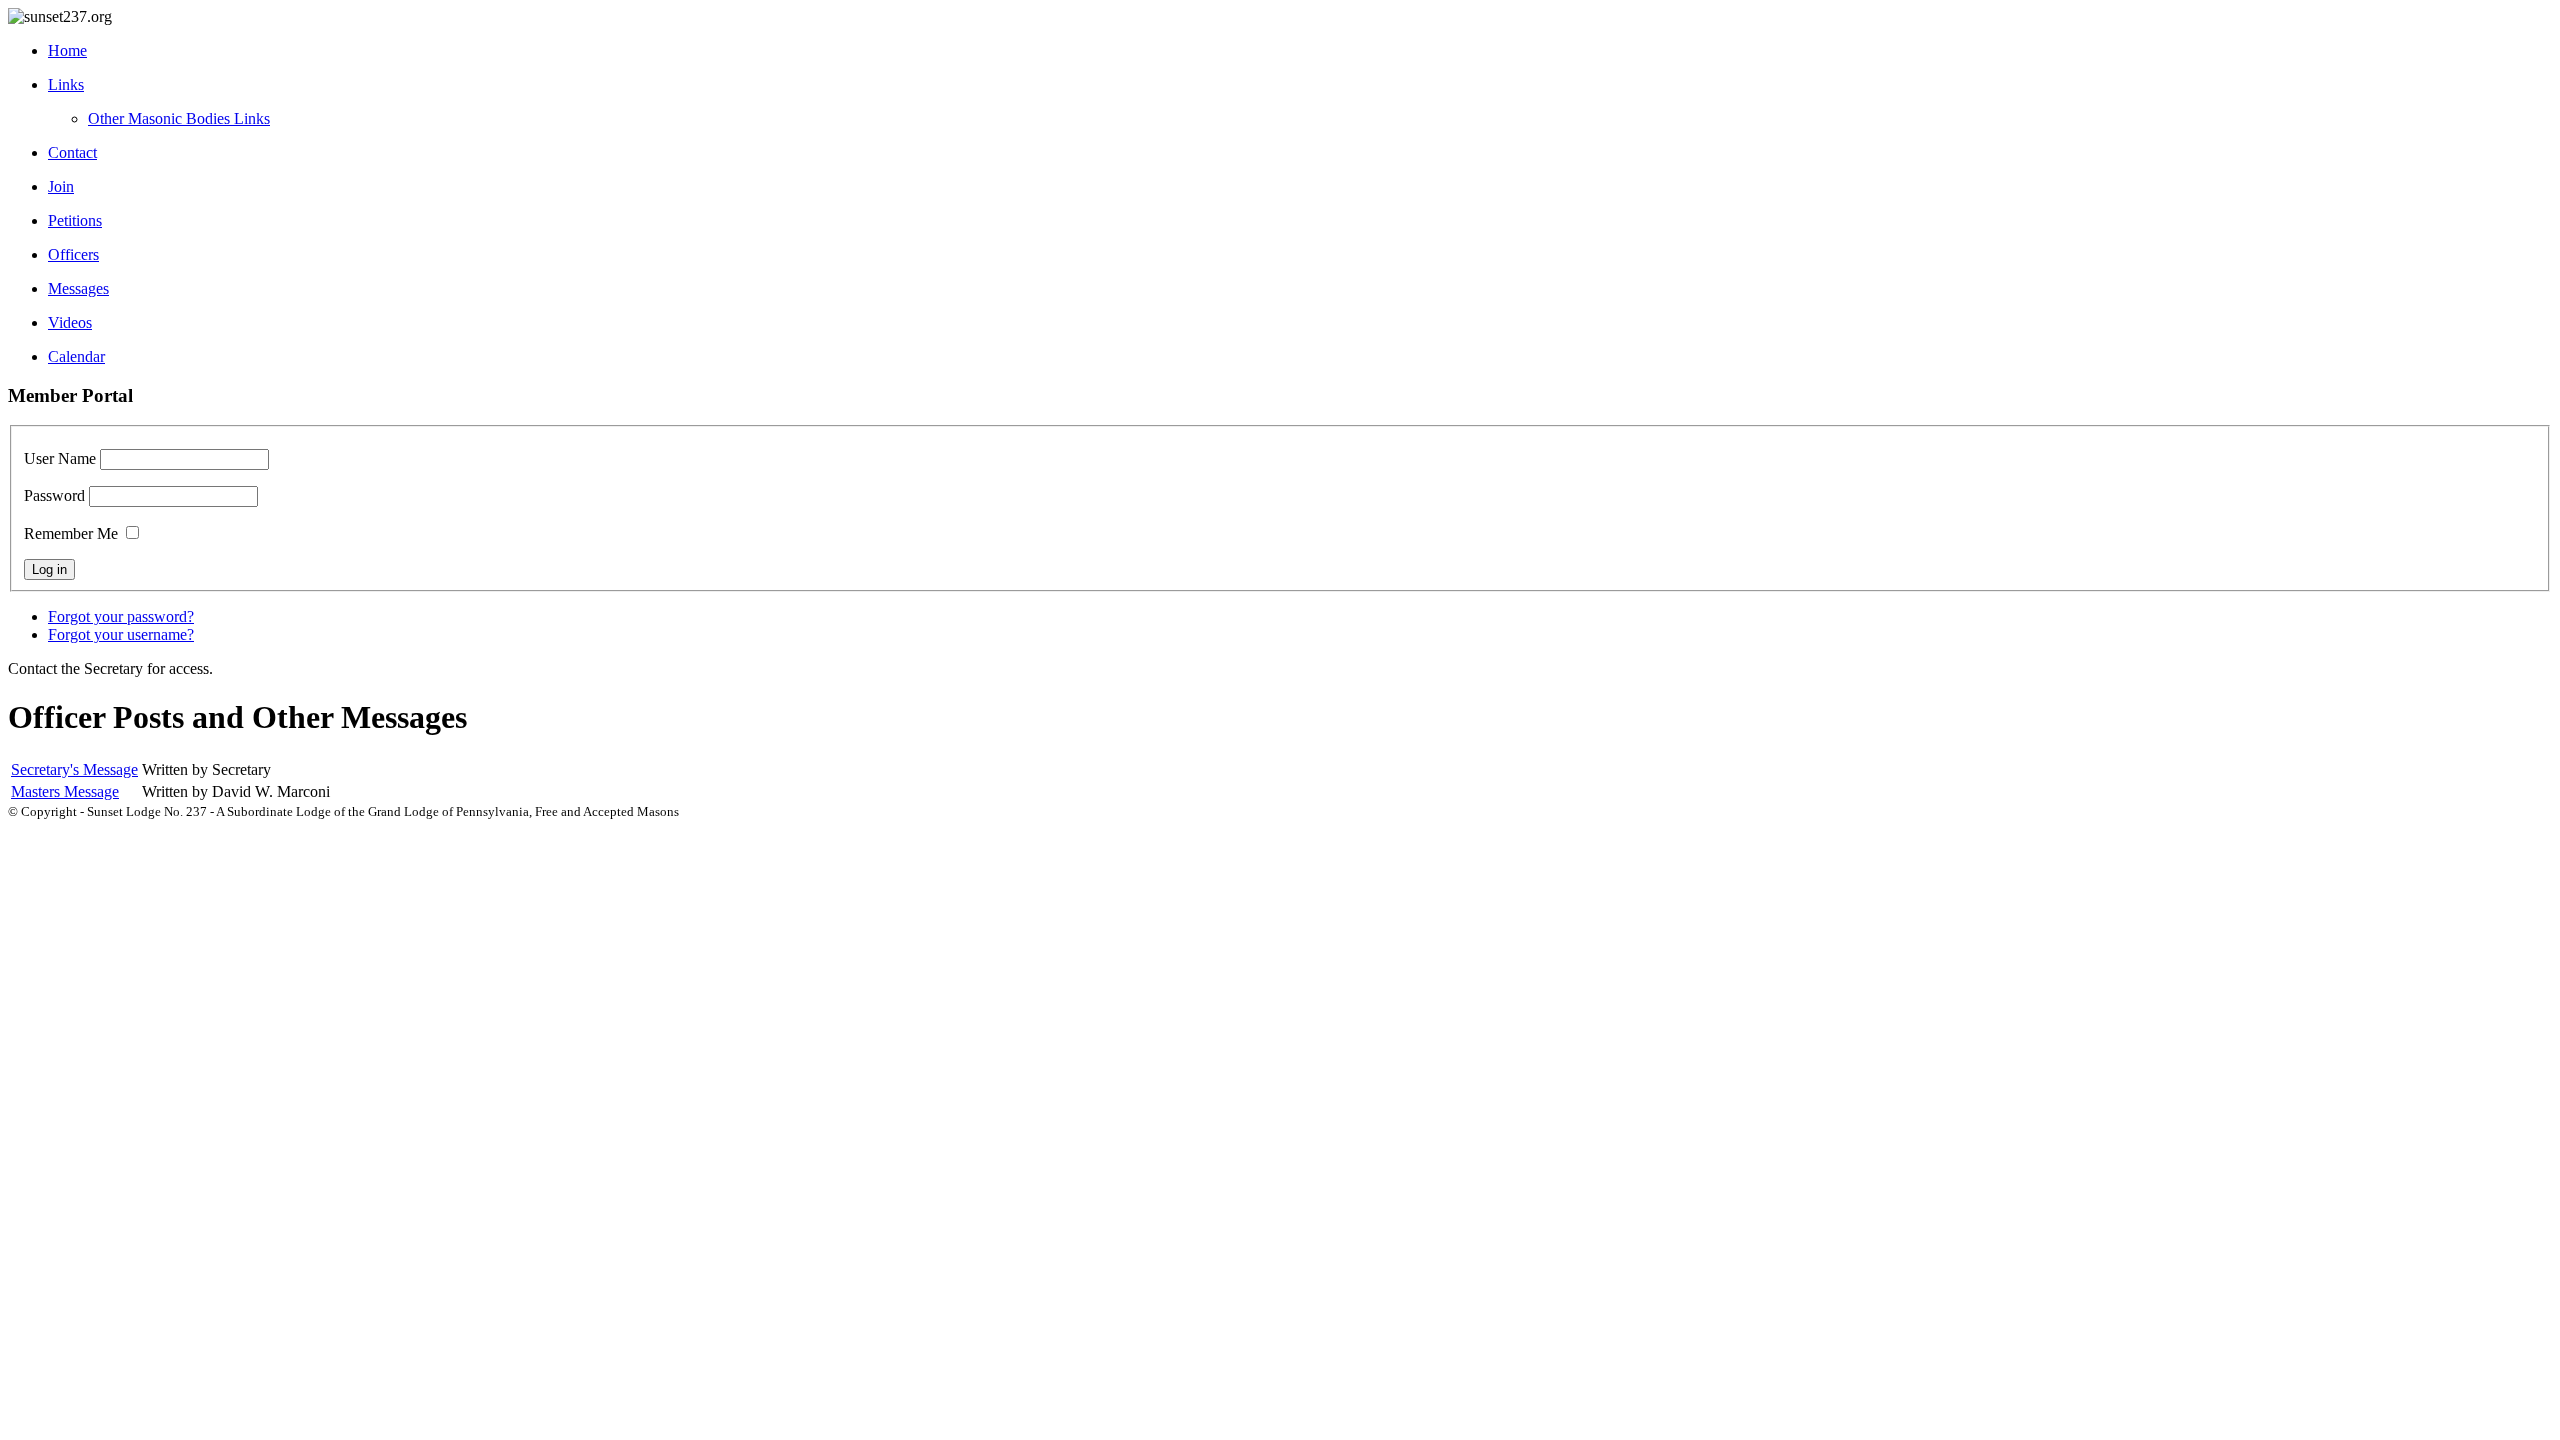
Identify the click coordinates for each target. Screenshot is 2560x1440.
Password (54, 495)
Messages (78, 288)
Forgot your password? (121, 616)
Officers (73, 254)
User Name (60, 458)
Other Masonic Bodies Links (179, 118)
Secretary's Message (74, 769)
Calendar (76, 356)
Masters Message (65, 791)
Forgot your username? (121, 634)
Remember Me (71, 533)
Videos (70, 322)
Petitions (75, 220)
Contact (72, 152)
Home (67, 50)
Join (61, 186)
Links (66, 84)
